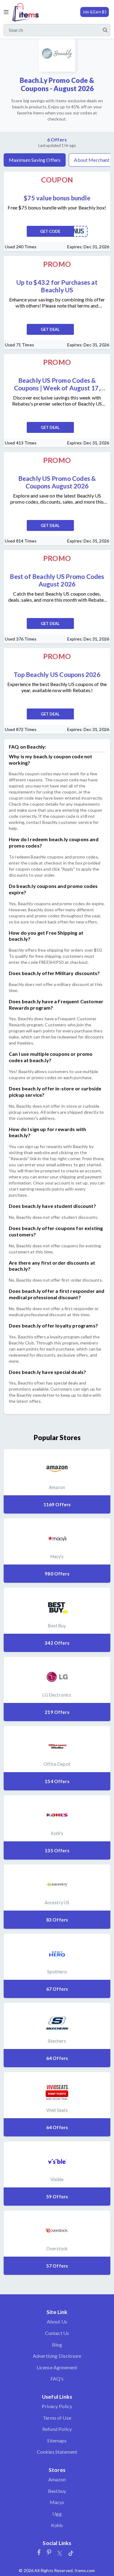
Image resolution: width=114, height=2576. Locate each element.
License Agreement (57, 2367)
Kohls (57, 2525)
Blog (57, 2345)
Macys (57, 2502)
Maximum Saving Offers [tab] (35, 160)
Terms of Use (57, 2418)
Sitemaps (57, 2440)
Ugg (57, 2514)
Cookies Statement (57, 2452)
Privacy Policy (57, 2406)
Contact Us (57, 2333)
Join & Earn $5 (95, 12)
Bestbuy (57, 2491)
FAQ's (57, 2379)
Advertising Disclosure (57, 2356)
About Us (57, 2321)
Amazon (57, 2479)
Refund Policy (57, 2429)
